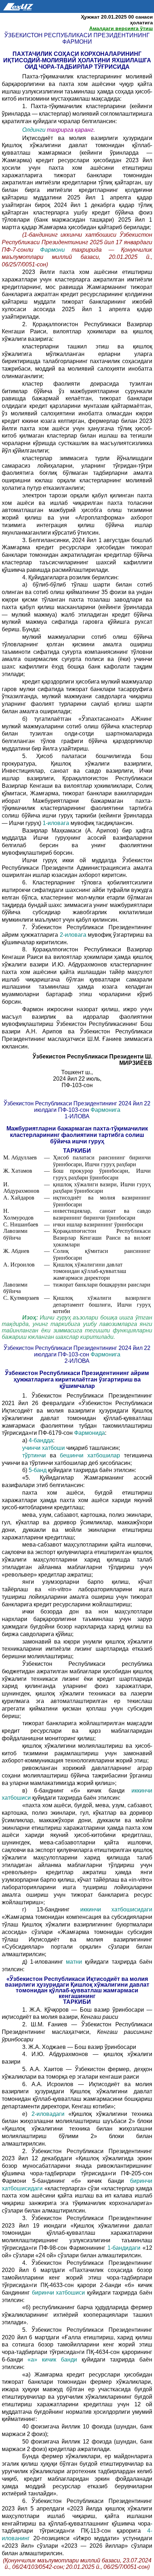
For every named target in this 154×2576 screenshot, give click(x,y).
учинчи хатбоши (44, 1448)
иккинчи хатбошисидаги (116, 1909)
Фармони (52, 250)
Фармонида (90, 1433)
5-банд (38, 1470)
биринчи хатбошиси (59, 2293)
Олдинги (34, 130)
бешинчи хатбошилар (90, 1455)
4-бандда (41, 1440)
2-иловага (73, 935)
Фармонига (105, 1110)
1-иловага (56, 823)
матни (74, 1962)
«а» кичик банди (52, 2360)
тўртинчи (34, 1455)
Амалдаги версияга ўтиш (121, 28)
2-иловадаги (48, 2114)
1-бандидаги (124, 2248)
